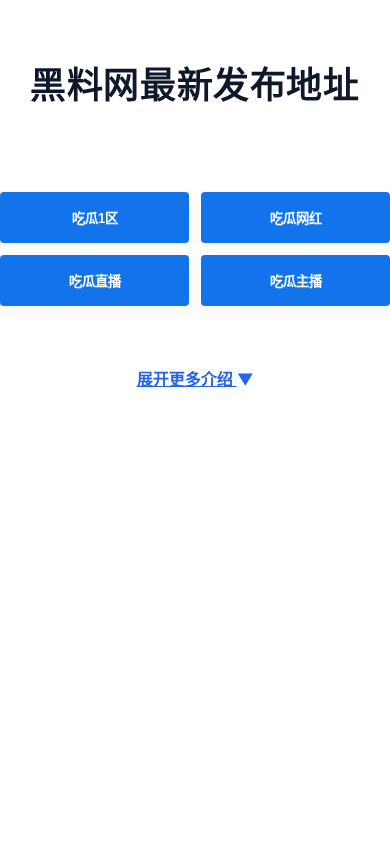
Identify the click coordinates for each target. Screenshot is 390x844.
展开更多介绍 (195, 379)
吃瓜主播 (296, 281)
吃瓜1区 (95, 218)
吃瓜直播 (95, 281)
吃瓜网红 (296, 218)
